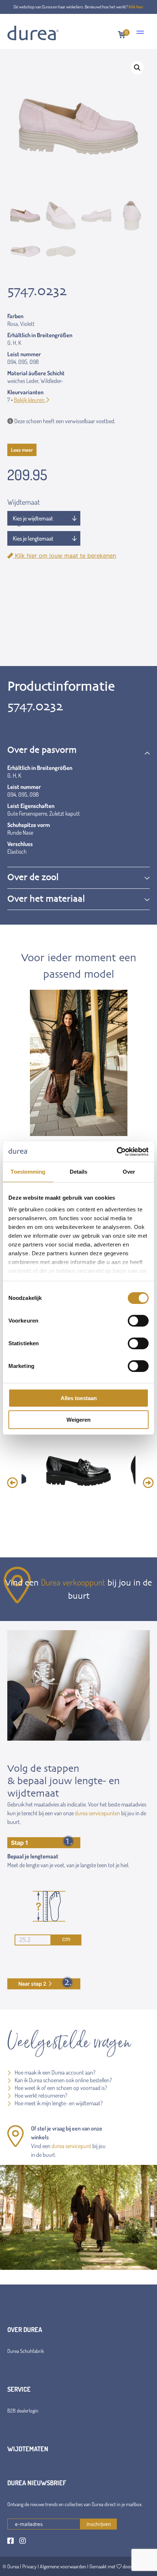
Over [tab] (129, 1172)
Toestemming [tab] (28, 1172)
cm (66, 1939)
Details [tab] (79, 1172)
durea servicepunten (97, 1813)
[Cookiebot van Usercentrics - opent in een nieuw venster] (117, 1152)
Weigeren (78, 1420)
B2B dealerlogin (23, 2410)
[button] (137, 68)
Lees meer (22, 450)
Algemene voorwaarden (63, 2566)
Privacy (29, 2566)
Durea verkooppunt (73, 1582)
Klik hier (136, 7)
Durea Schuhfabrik (26, 2351)
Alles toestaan (79, 1398)
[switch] (138, 1321)
